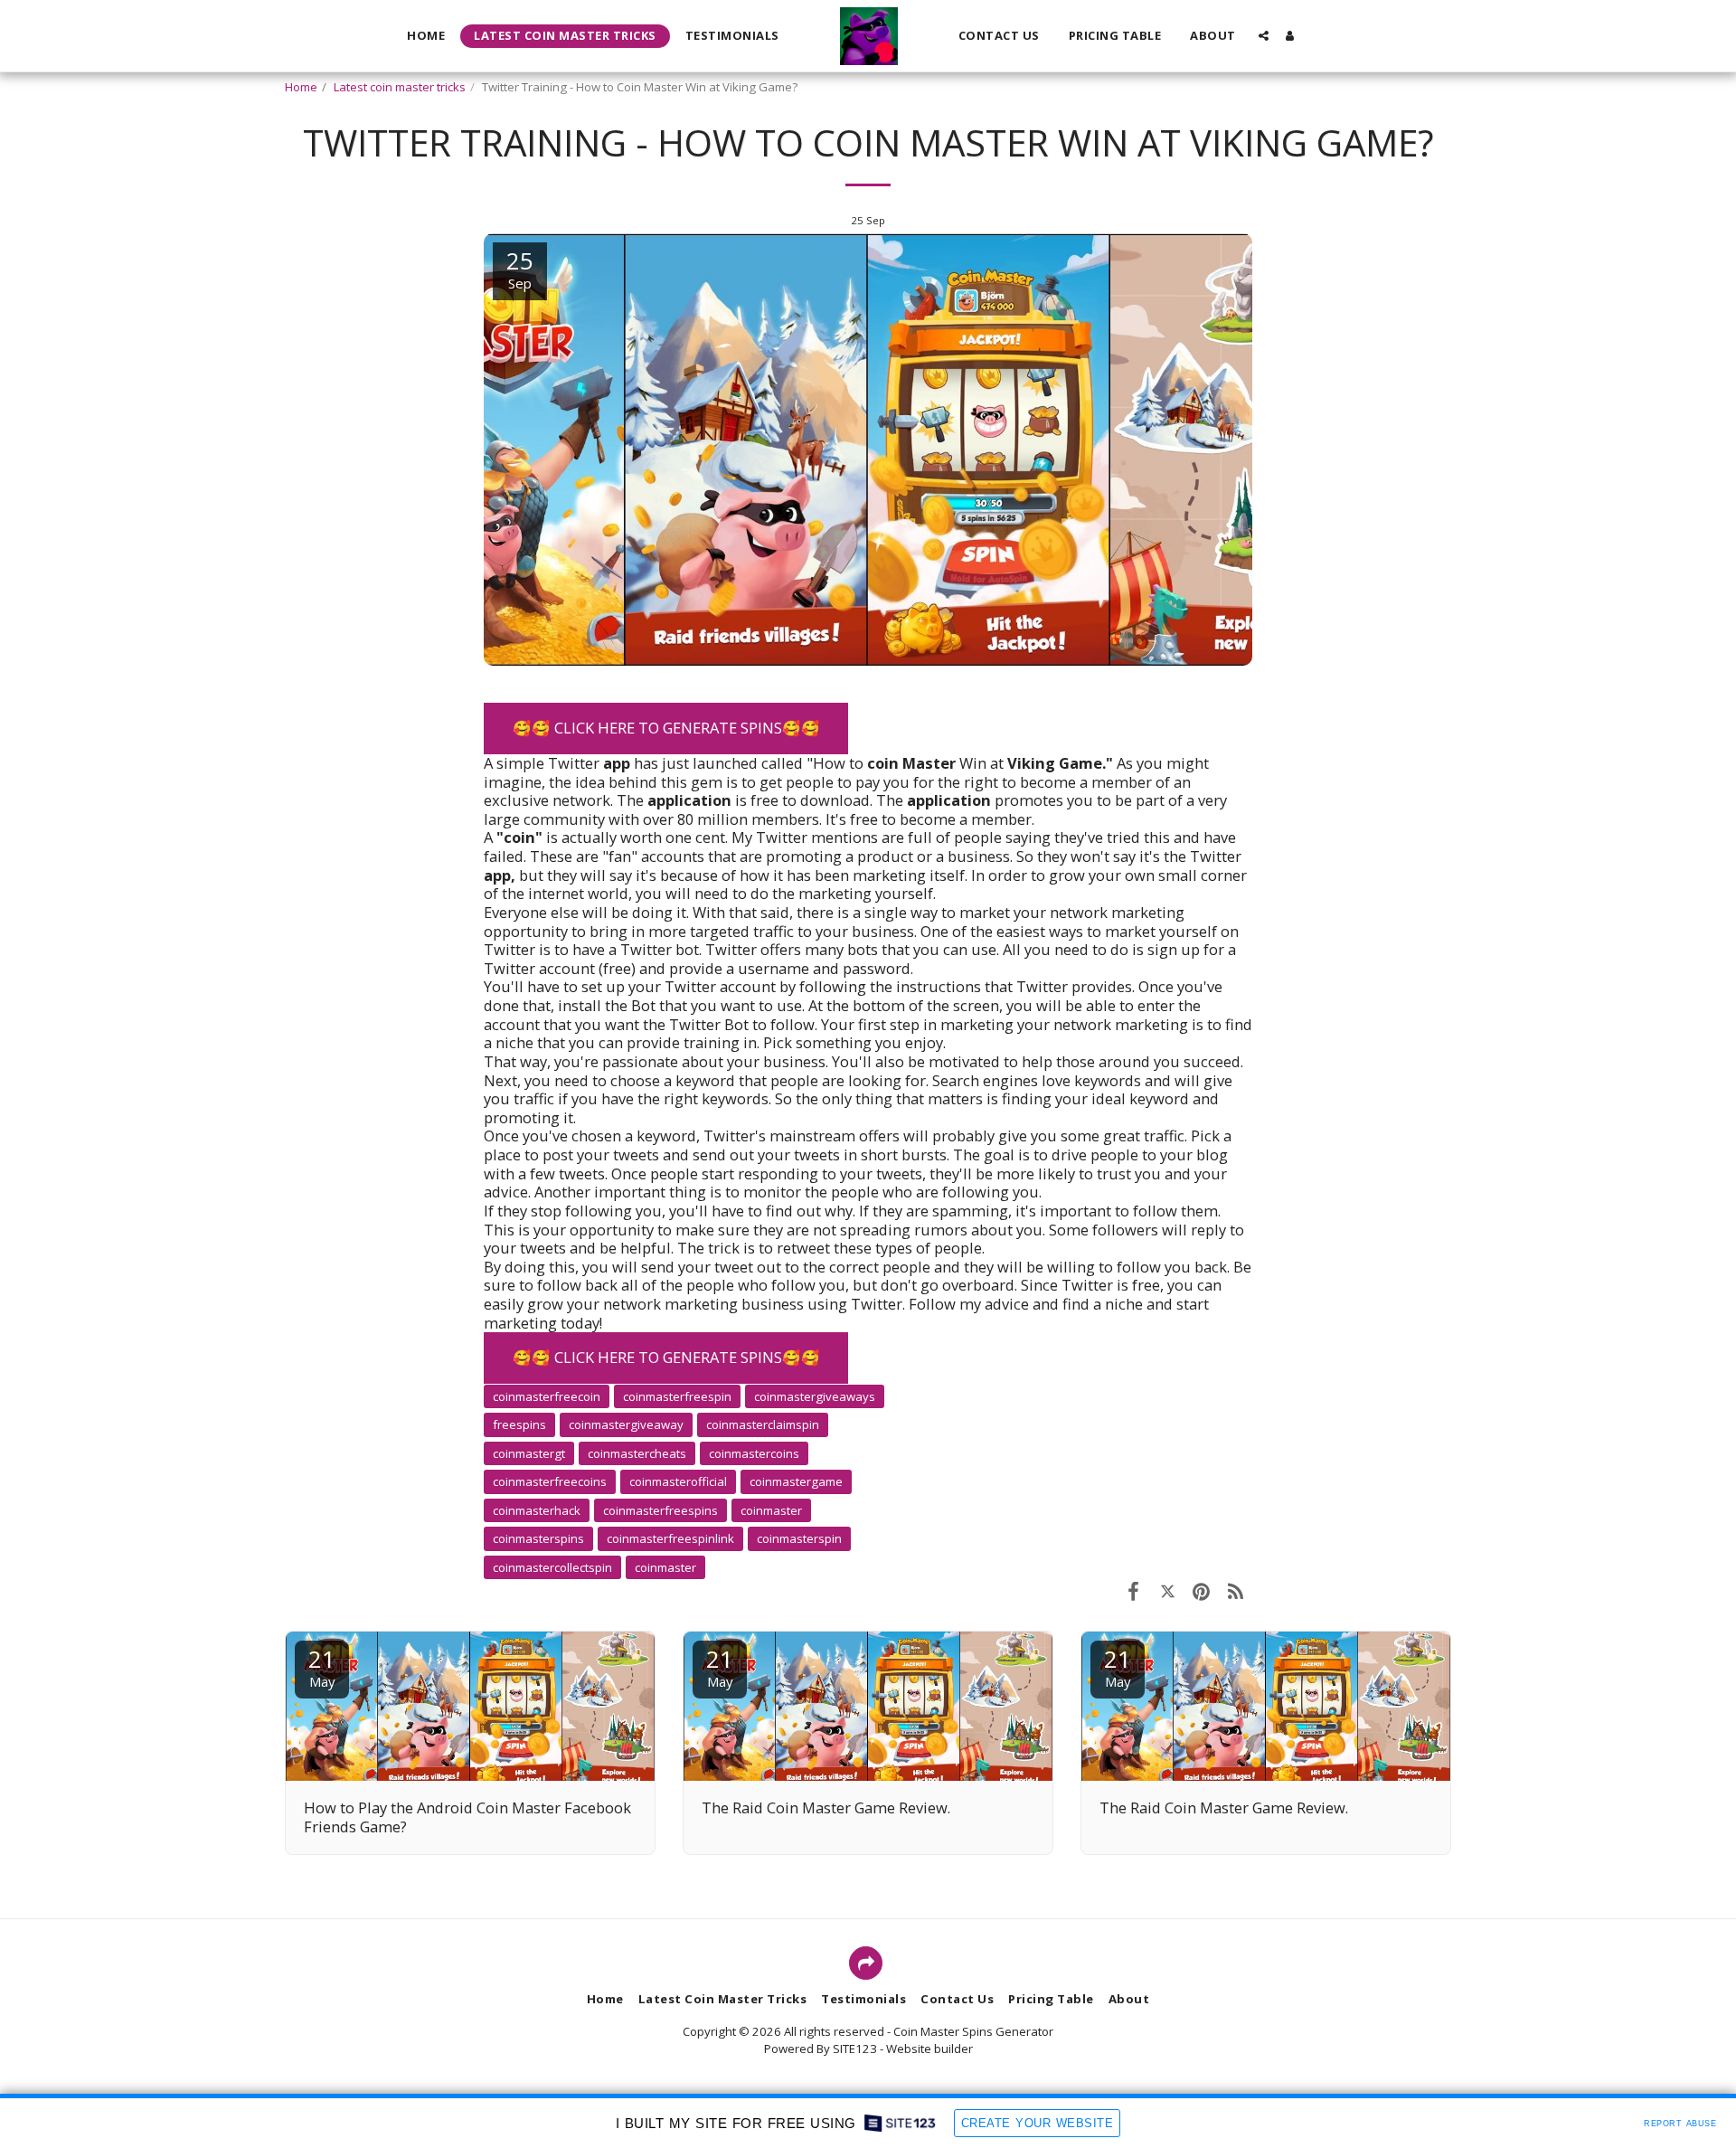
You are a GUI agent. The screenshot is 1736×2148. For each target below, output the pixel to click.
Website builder (929, 2049)
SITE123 (855, 2049)
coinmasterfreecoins (550, 1481)
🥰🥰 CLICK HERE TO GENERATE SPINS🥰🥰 (666, 728)
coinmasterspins (538, 1538)
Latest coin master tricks (400, 87)
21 (322, 1666)
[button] (1264, 36)
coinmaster (771, 1510)
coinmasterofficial (678, 1481)
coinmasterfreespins (660, 1510)
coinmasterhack (537, 1510)
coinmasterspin (799, 1538)
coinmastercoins (754, 1453)
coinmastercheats (637, 1453)
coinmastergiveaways (815, 1396)
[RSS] (1236, 1590)
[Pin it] (1201, 1590)
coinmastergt (529, 1453)
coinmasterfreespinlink (670, 1538)
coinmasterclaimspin (763, 1424)
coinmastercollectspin (552, 1567)
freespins (519, 1424)
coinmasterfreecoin (547, 1396)
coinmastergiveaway (626, 1424)
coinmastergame (796, 1481)
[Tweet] (1168, 1590)
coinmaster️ (665, 1567)
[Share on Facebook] (1133, 1590)
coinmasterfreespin (677, 1396)
